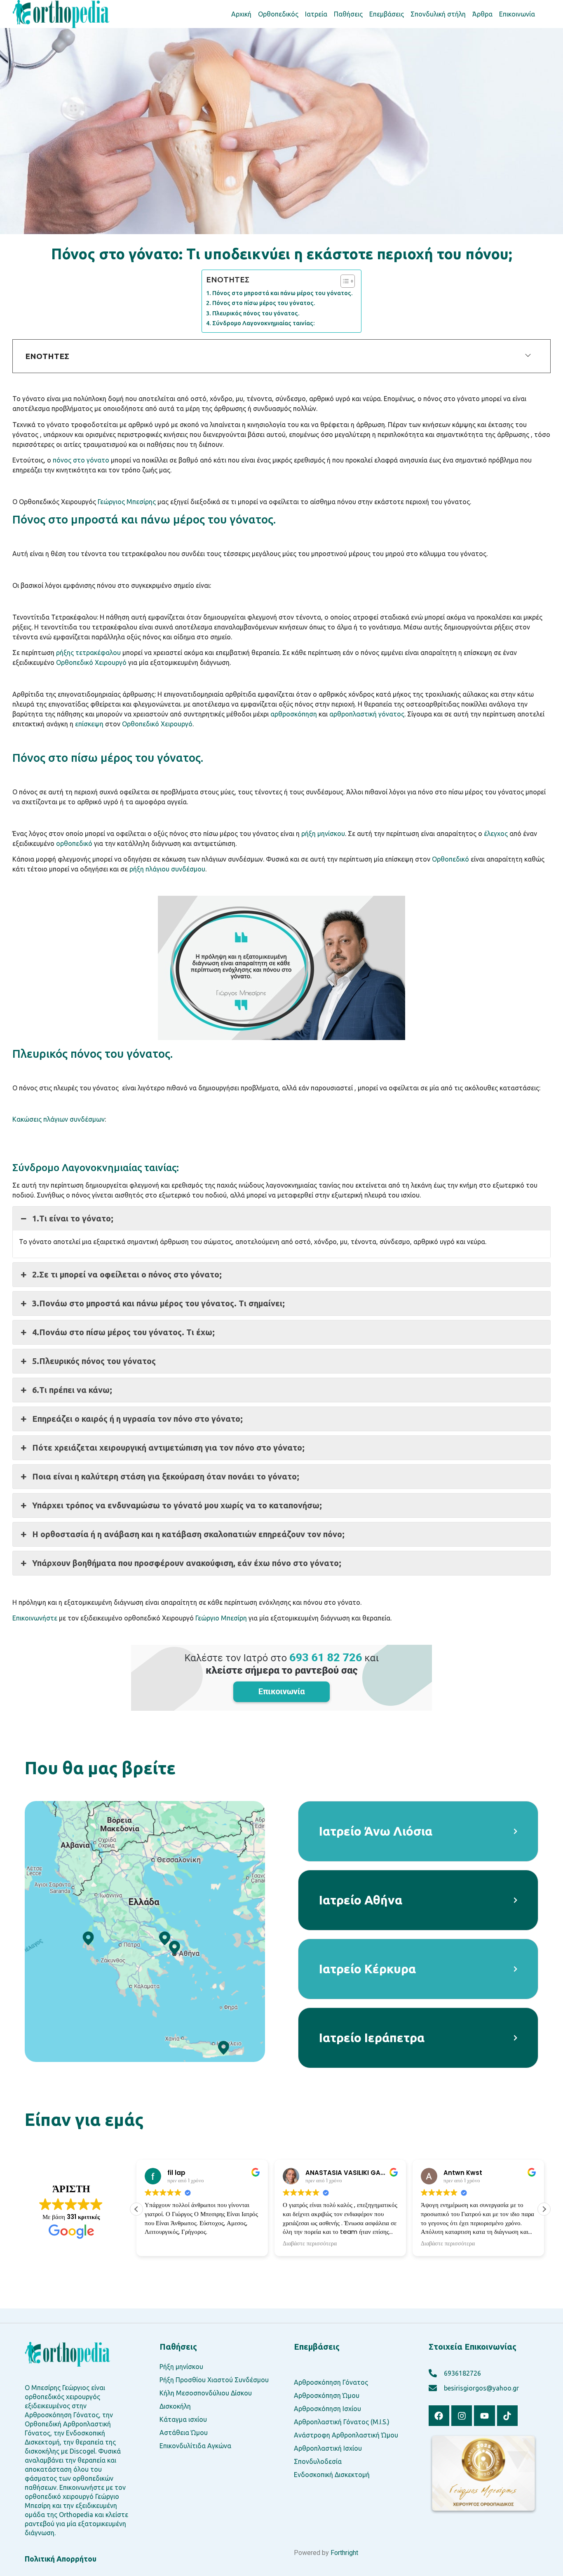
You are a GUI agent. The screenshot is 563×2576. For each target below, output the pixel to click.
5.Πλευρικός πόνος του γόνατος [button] (94, 1361)
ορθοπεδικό (74, 843)
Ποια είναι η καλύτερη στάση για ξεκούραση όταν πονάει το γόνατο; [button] (166, 1476)
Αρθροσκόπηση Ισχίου (327, 2409)
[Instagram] (462, 2416)
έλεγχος (496, 834)
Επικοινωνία (517, 14)
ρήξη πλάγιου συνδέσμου (167, 869)
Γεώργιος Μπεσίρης (127, 502)
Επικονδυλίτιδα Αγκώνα (195, 2446)
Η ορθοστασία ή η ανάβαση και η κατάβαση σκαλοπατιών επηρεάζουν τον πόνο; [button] (188, 1534)
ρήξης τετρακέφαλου (88, 653)
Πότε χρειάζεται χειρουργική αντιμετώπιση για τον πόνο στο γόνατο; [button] (168, 1448)
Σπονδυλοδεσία (318, 2461)
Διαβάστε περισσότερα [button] (310, 2244)
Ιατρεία (316, 14)
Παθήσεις (348, 14)
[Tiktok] (507, 2416)
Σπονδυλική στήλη (438, 14)
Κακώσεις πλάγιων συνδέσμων (59, 1119)
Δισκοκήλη (175, 2406)
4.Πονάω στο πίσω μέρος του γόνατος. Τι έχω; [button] (123, 1332)
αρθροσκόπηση (294, 714)
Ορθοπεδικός (278, 14)
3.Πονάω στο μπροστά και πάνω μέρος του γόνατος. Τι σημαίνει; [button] (158, 1303)
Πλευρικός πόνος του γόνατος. (256, 313)
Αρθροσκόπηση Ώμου (327, 2395)
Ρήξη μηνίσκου (181, 2367)
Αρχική (241, 14)
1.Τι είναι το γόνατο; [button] (73, 1218)
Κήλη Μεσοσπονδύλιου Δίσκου (206, 2393)
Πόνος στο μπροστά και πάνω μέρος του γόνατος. (283, 293)
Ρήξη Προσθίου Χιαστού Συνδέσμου (214, 2380)
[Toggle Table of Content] (344, 281)
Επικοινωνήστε (35, 1618)
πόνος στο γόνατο (81, 460)
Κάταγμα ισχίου (183, 2419)
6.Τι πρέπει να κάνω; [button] (72, 1390)
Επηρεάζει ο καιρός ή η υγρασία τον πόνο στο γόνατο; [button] (137, 1419)
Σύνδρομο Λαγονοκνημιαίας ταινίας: (264, 323)
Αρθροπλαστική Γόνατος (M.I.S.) (342, 2422)
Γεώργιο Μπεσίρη (221, 1618)
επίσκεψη (89, 724)
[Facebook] (439, 2416)
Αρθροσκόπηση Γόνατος (331, 2382)
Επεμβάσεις (387, 14)
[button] (544, 2209)
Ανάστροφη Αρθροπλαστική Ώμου (346, 2435)
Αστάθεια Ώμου (184, 2433)
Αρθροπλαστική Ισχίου (328, 2448)
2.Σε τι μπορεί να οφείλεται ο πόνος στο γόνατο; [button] (127, 1274)
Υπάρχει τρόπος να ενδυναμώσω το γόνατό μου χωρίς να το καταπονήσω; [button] (177, 1505)
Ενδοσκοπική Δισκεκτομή (332, 2475)
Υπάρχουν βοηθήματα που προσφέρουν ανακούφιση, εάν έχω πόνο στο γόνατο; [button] (187, 1563)
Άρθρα (482, 14)
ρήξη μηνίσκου (323, 834)
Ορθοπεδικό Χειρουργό (91, 662)
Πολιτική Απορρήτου (61, 2559)
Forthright (344, 2553)
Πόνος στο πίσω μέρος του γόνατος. (264, 303)
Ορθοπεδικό (450, 859)
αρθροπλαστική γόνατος (367, 714)
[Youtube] (484, 2416)
